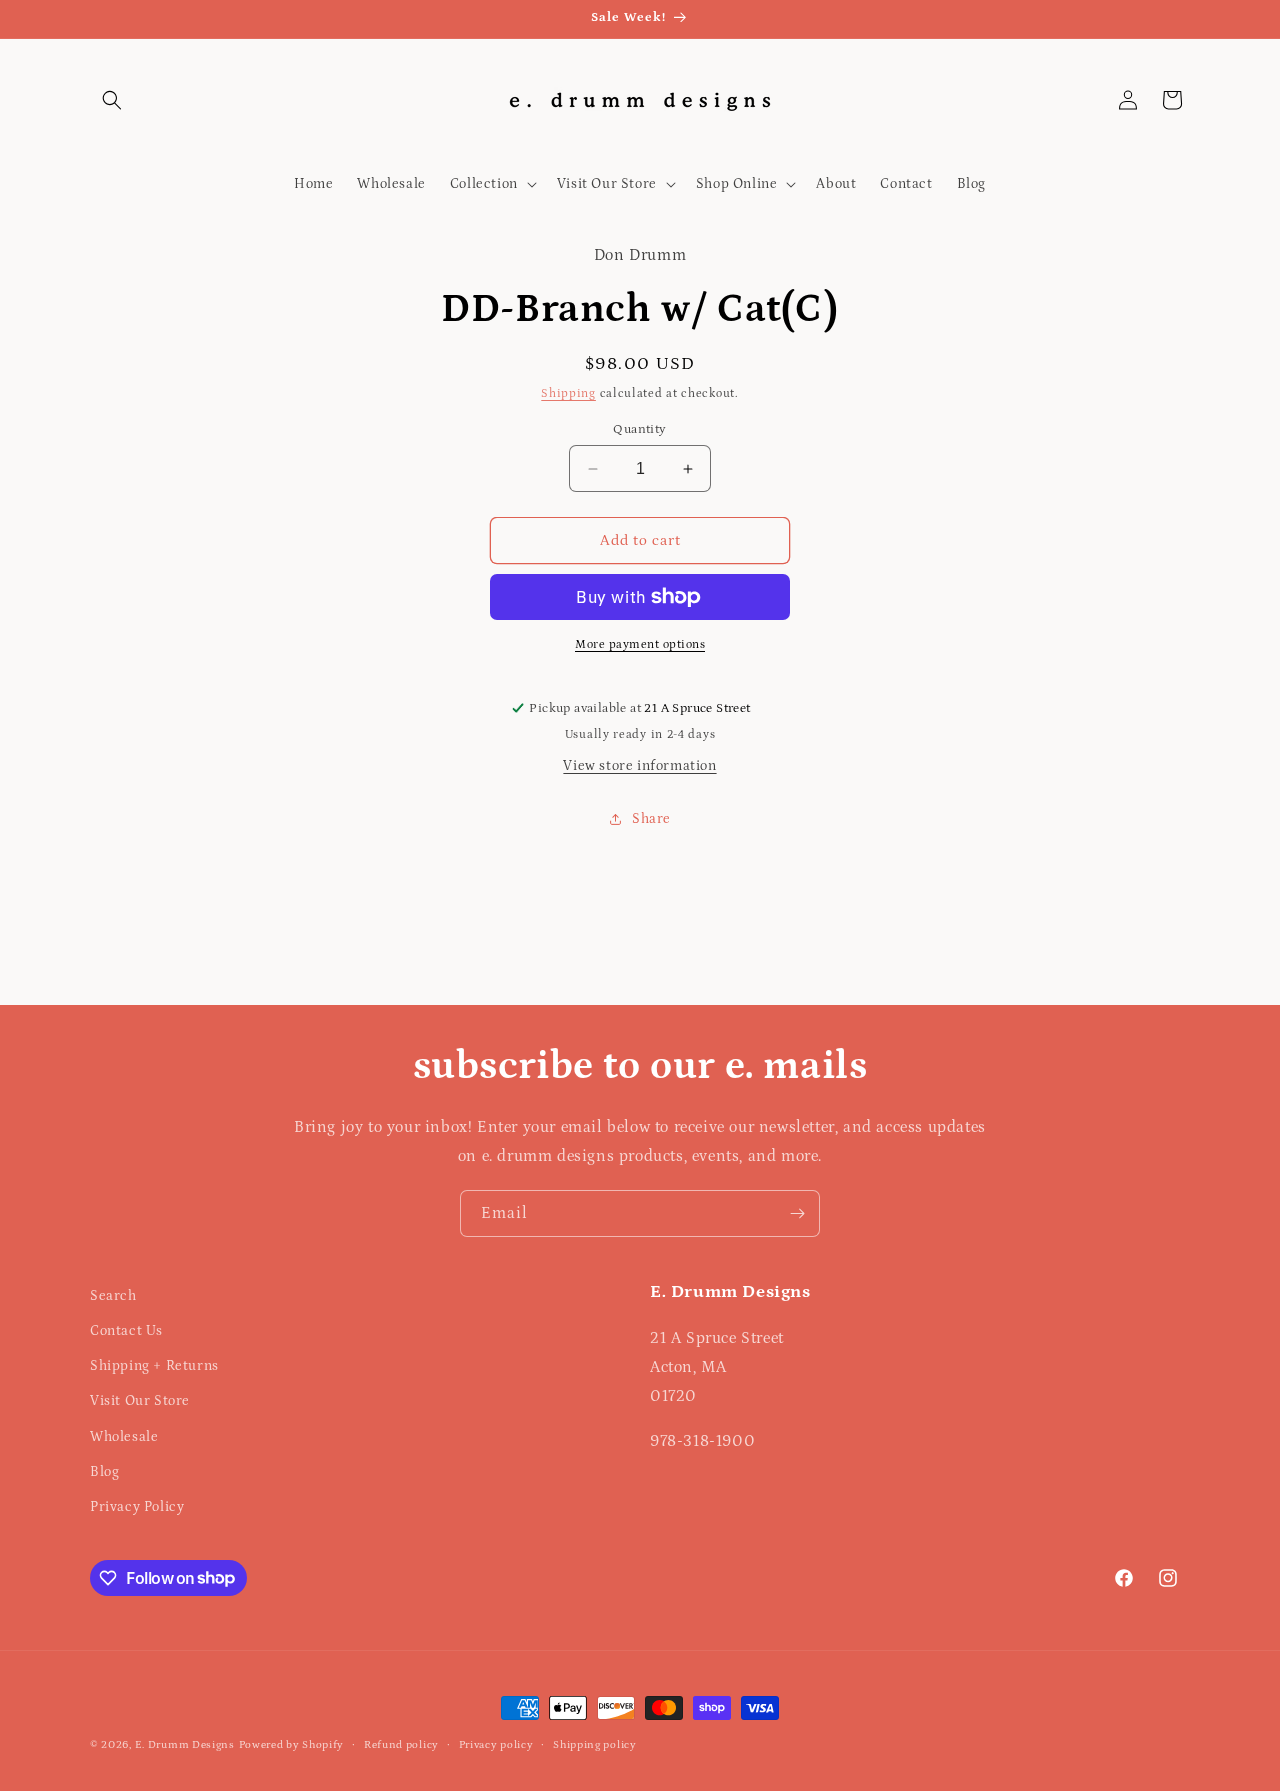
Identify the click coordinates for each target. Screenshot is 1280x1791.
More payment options (640, 644)
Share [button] (651, 819)
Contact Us (126, 1331)
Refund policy (401, 1744)
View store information (639, 766)
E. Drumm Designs (185, 1745)
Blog (104, 1472)
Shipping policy (595, 1744)
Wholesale (124, 1437)
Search (113, 1296)
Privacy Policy (137, 1507)
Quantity (639, 429)
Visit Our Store (140, 1402)
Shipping (568, 393)
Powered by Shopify (292, 1745)
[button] (112, 100)
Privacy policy (496, 1744)
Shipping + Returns (154, 1367)
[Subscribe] (797, 1213)
